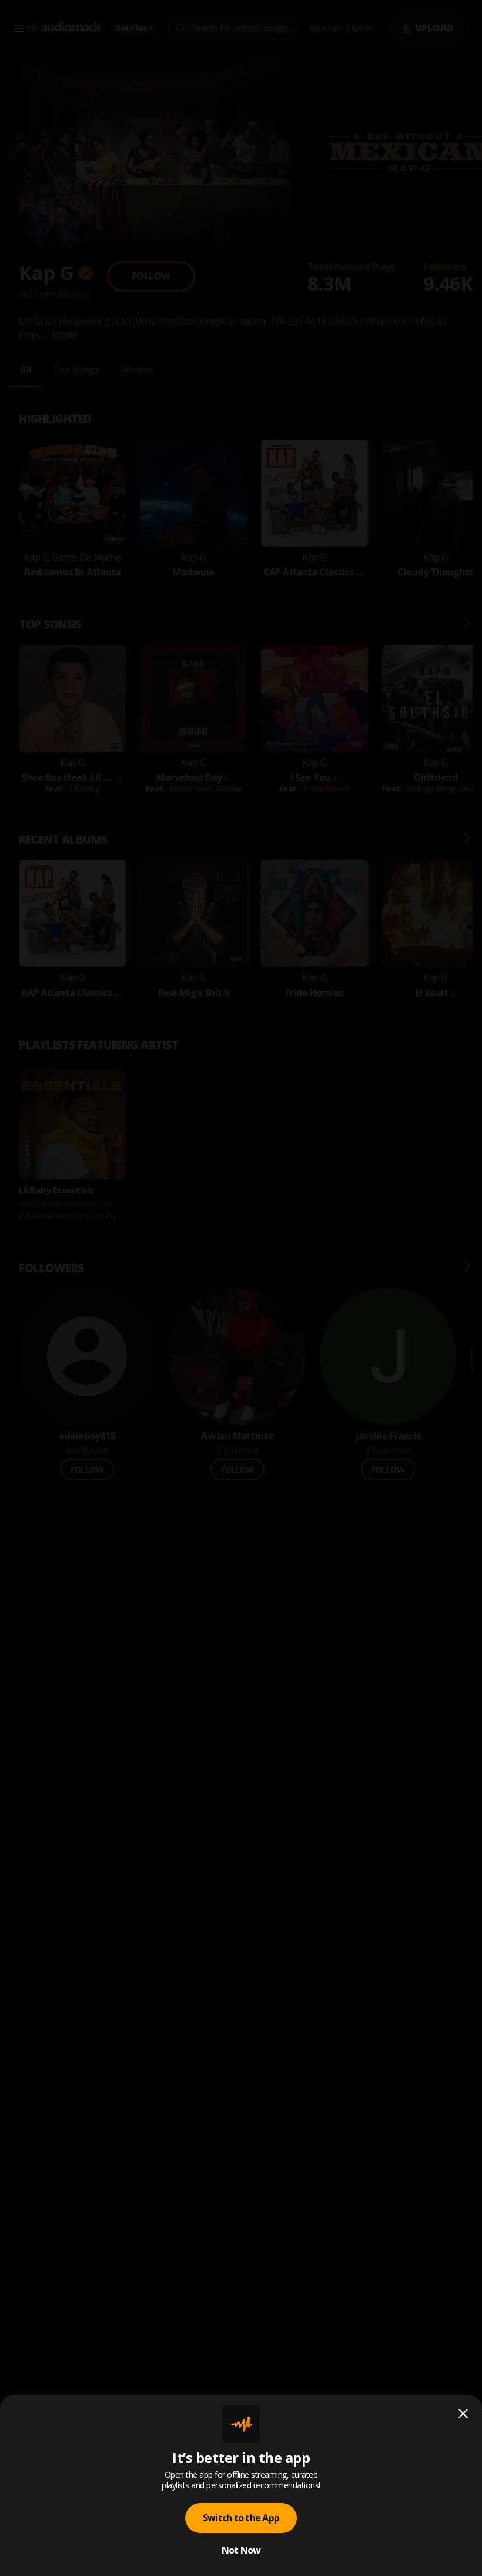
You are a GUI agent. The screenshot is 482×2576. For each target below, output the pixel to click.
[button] (241, 1288)
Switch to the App (241, 2518)
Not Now (241, 2550)
